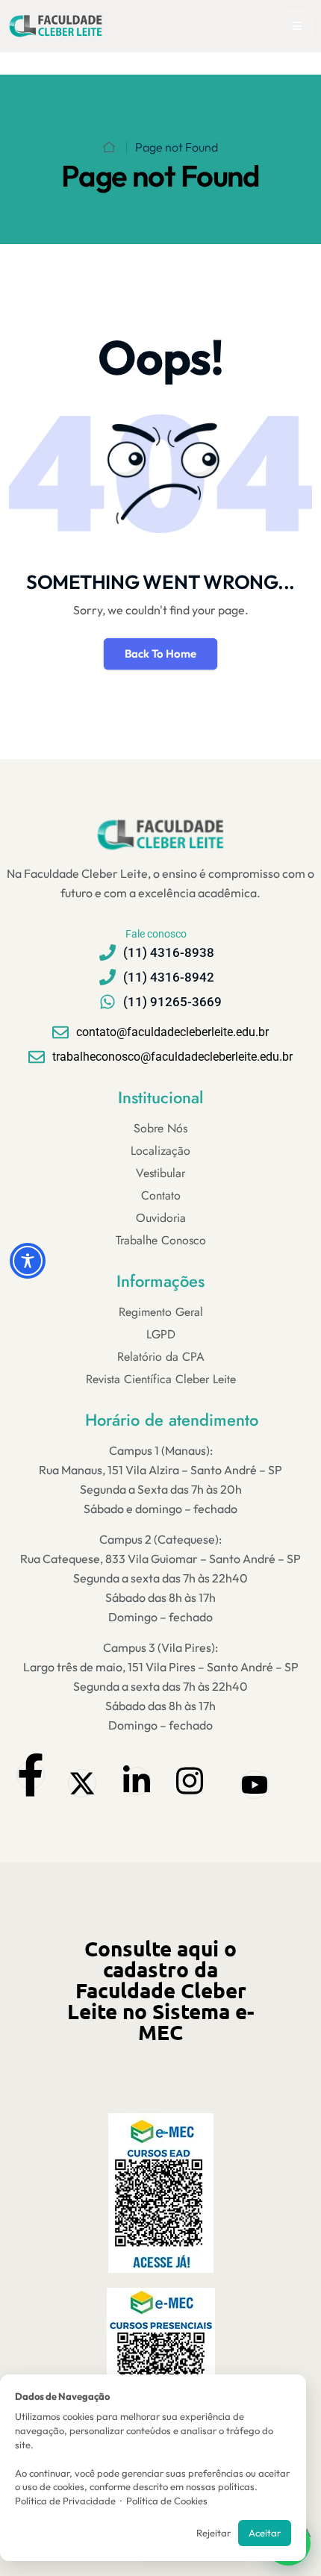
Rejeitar (214, 2533)
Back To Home (160, 654)
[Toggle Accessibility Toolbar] (28, 1261)
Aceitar (265, 2533)
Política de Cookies (167, 2501)
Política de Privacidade (65, 2501)
